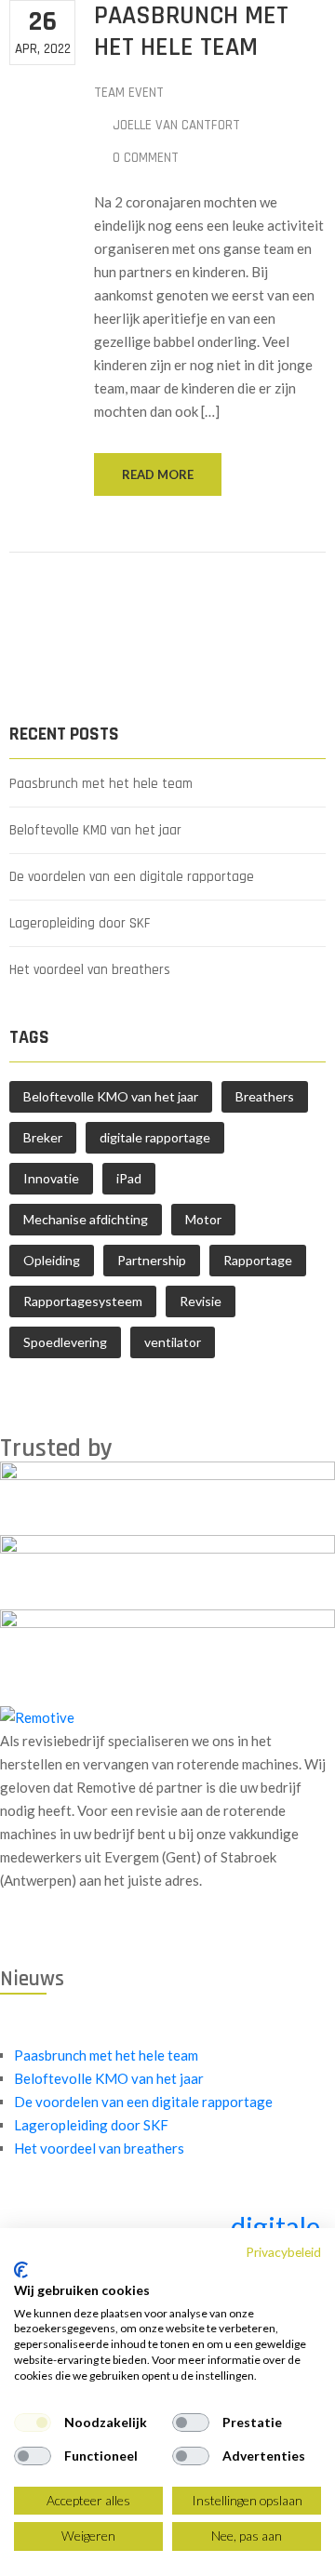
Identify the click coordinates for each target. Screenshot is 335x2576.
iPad (129, 1178)
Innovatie (51, 1178)
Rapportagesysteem (83, 1301)
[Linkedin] (31, 1935)
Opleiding (52, 1260)
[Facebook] (5, 1935)
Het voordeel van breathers (90, 970)
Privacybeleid (283, 2252)
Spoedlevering (65, 1342)
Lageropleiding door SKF (80, 923)
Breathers (265, 1096)
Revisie (201, 1301)
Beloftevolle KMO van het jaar (95, 830)
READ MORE (158, 474)
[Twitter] (18, 1935)
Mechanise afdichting (86, 1219)
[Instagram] (44, 1935)
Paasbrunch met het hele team (101, 784)
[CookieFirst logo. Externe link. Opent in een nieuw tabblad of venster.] (21, 2270)
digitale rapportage (155, 1137)
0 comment (146, 158)
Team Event (129, 93)
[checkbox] (33, 2423)
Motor (203, 1219)
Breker (43, 1137)
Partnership (152, 1260)
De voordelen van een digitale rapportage (132, 877)
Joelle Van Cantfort (176, 125)
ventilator (173, 1342)
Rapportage (258, 1260)
